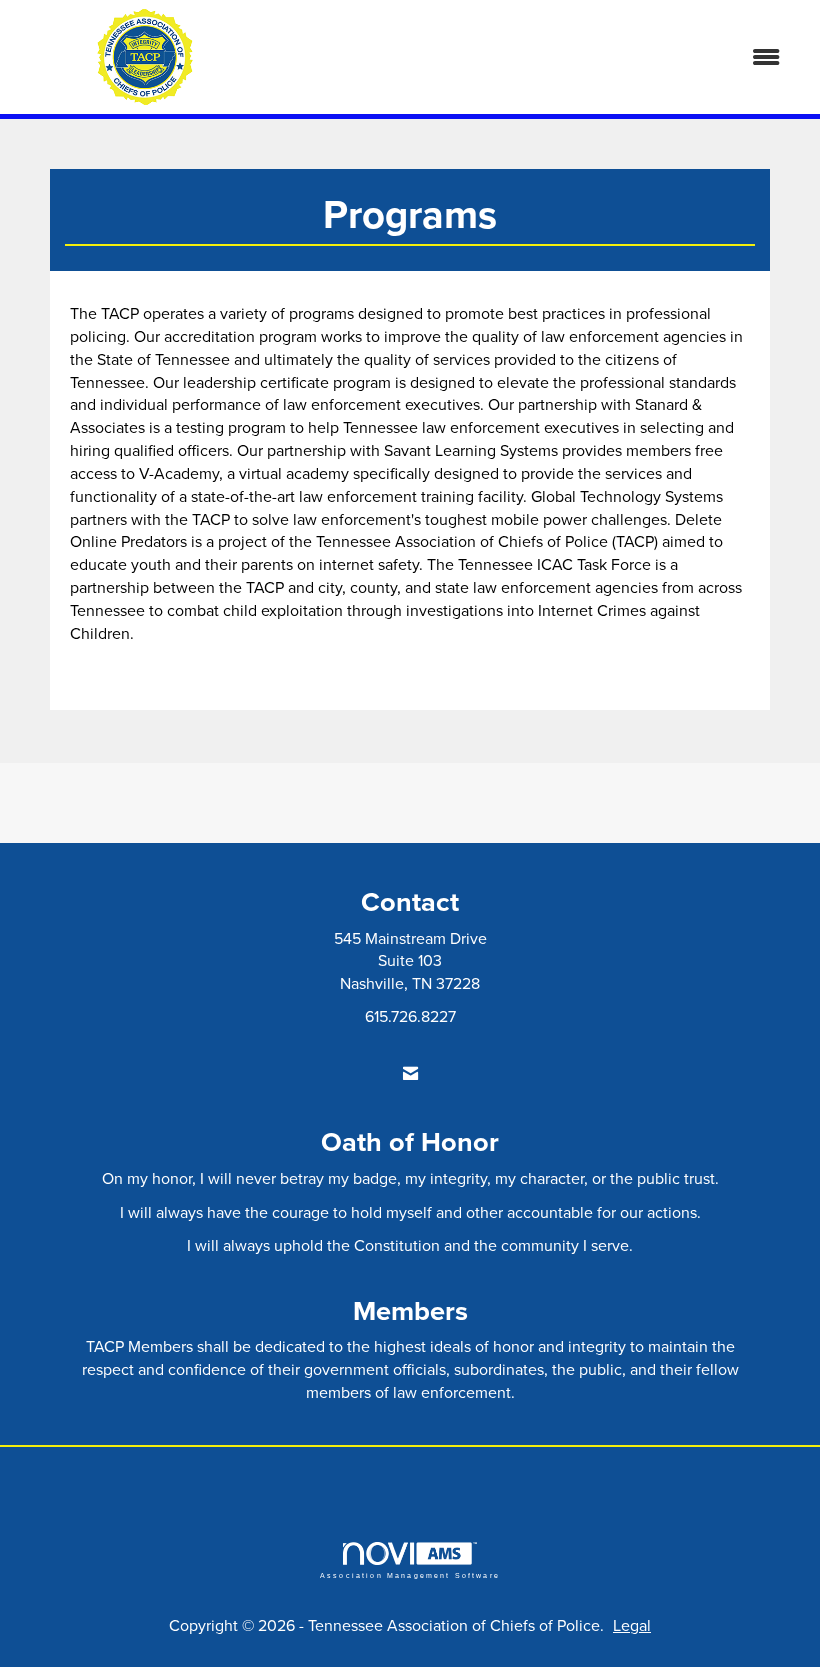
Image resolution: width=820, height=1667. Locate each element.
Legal (632, 1625)
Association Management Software (410, 1575)
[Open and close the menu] (537, 57)
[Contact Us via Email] (410, 1073)
